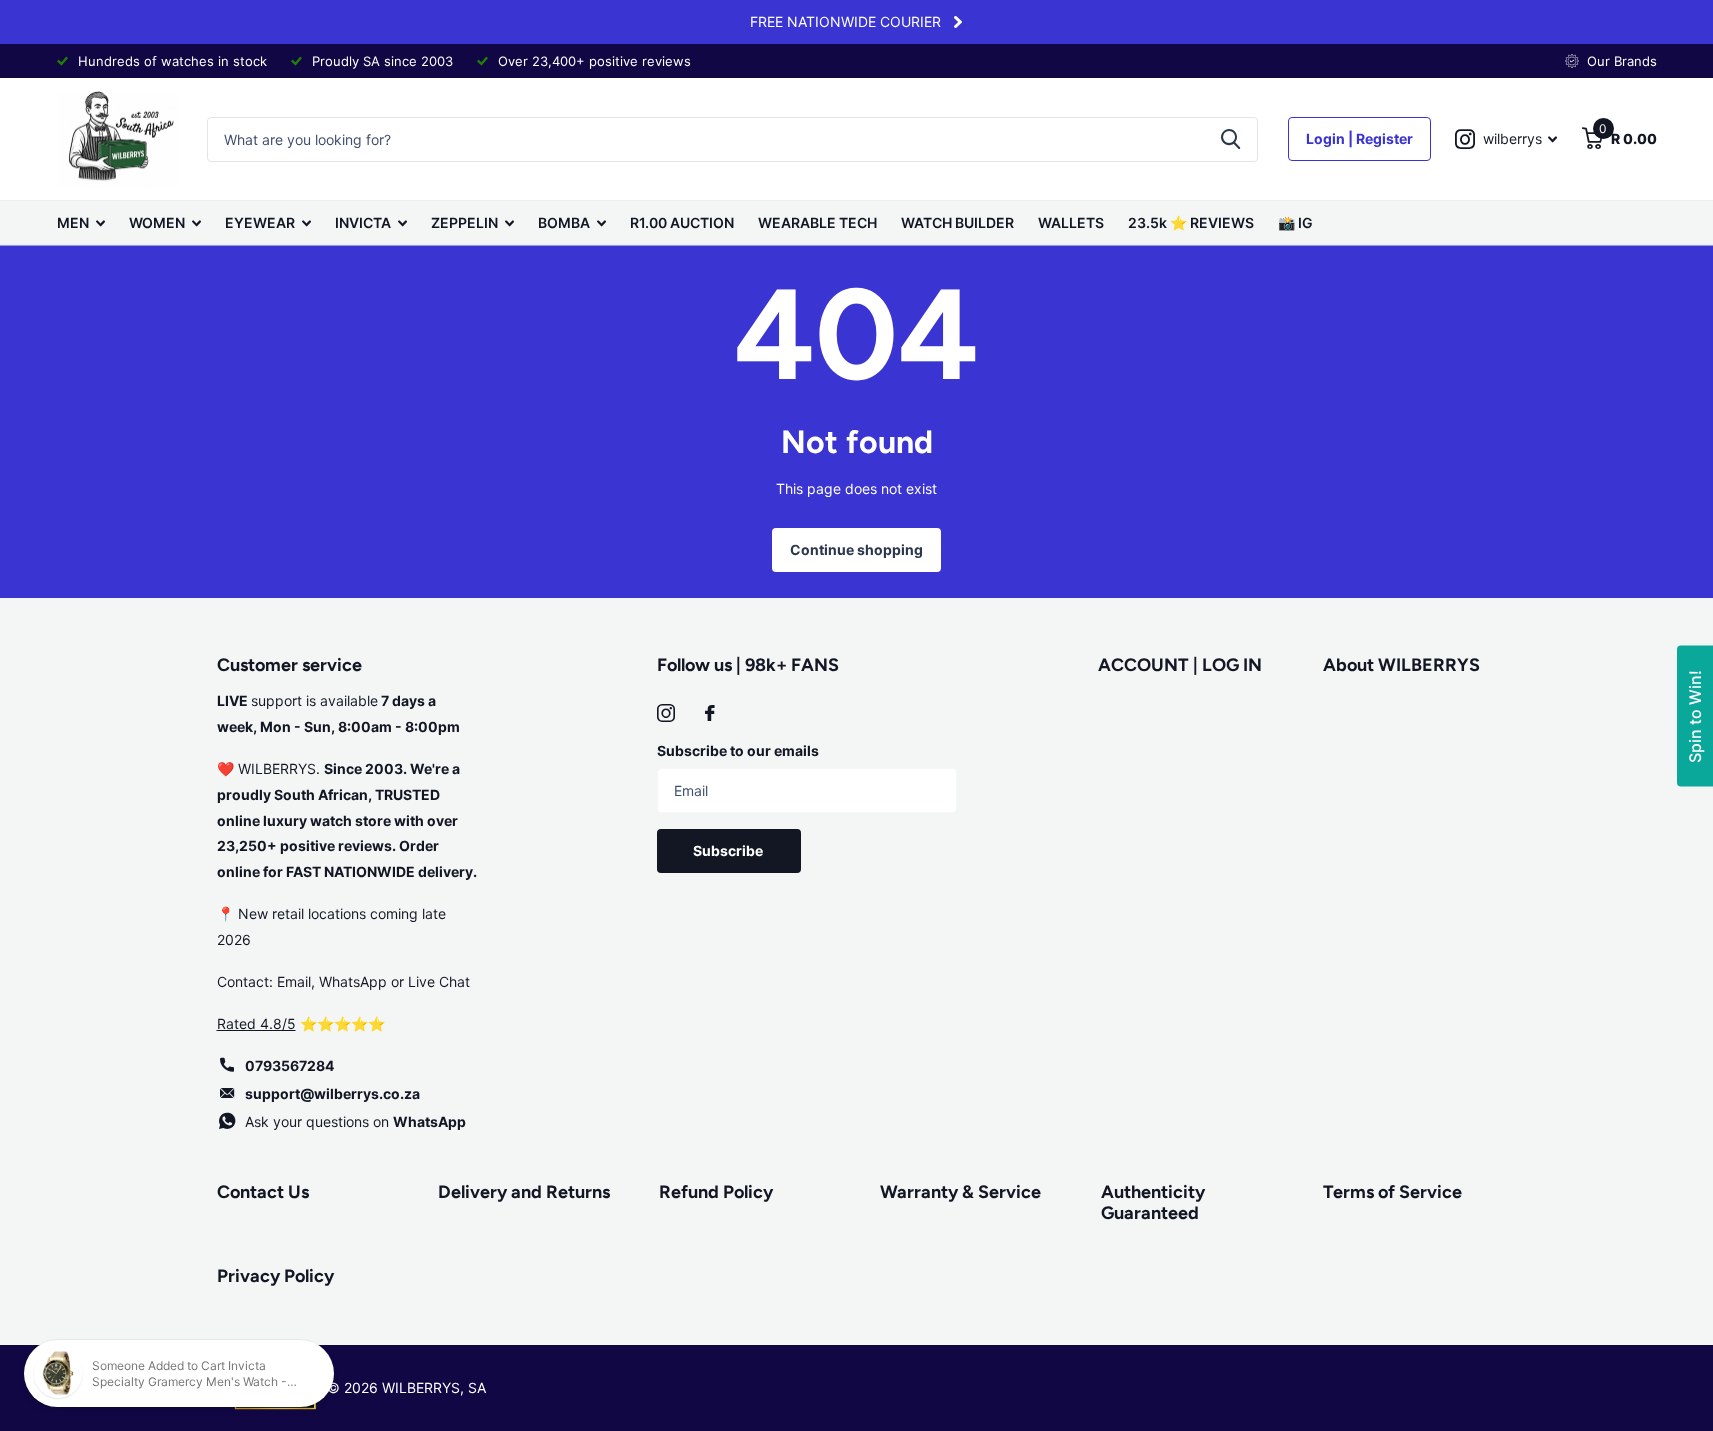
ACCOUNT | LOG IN (1180, 665)
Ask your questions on (355, 1121)
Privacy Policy (275, 1276)
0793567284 (289, 1065)
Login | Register (1359, 138)
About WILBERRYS (1401, 665)
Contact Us (263, 1192)
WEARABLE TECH (817, 222)
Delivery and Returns (524, 1192)
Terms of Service (1392, 1192)
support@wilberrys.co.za (332, 1093)
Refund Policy (716, 1192)
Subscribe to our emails (738, 750)
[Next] (958, 22)
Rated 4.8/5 (256, 1023)
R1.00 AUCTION (682, 222)
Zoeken (1230, 139)
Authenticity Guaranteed (1153, 1202)
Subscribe (729, 850)
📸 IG (1295, 222)
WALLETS (1071, 222)
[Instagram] (666, 713)
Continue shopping (856, 549)
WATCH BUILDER (957, 222)
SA (477, 1387)
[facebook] (710, 713)
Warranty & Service (960, 1192)
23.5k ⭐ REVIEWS (1191, 222)
